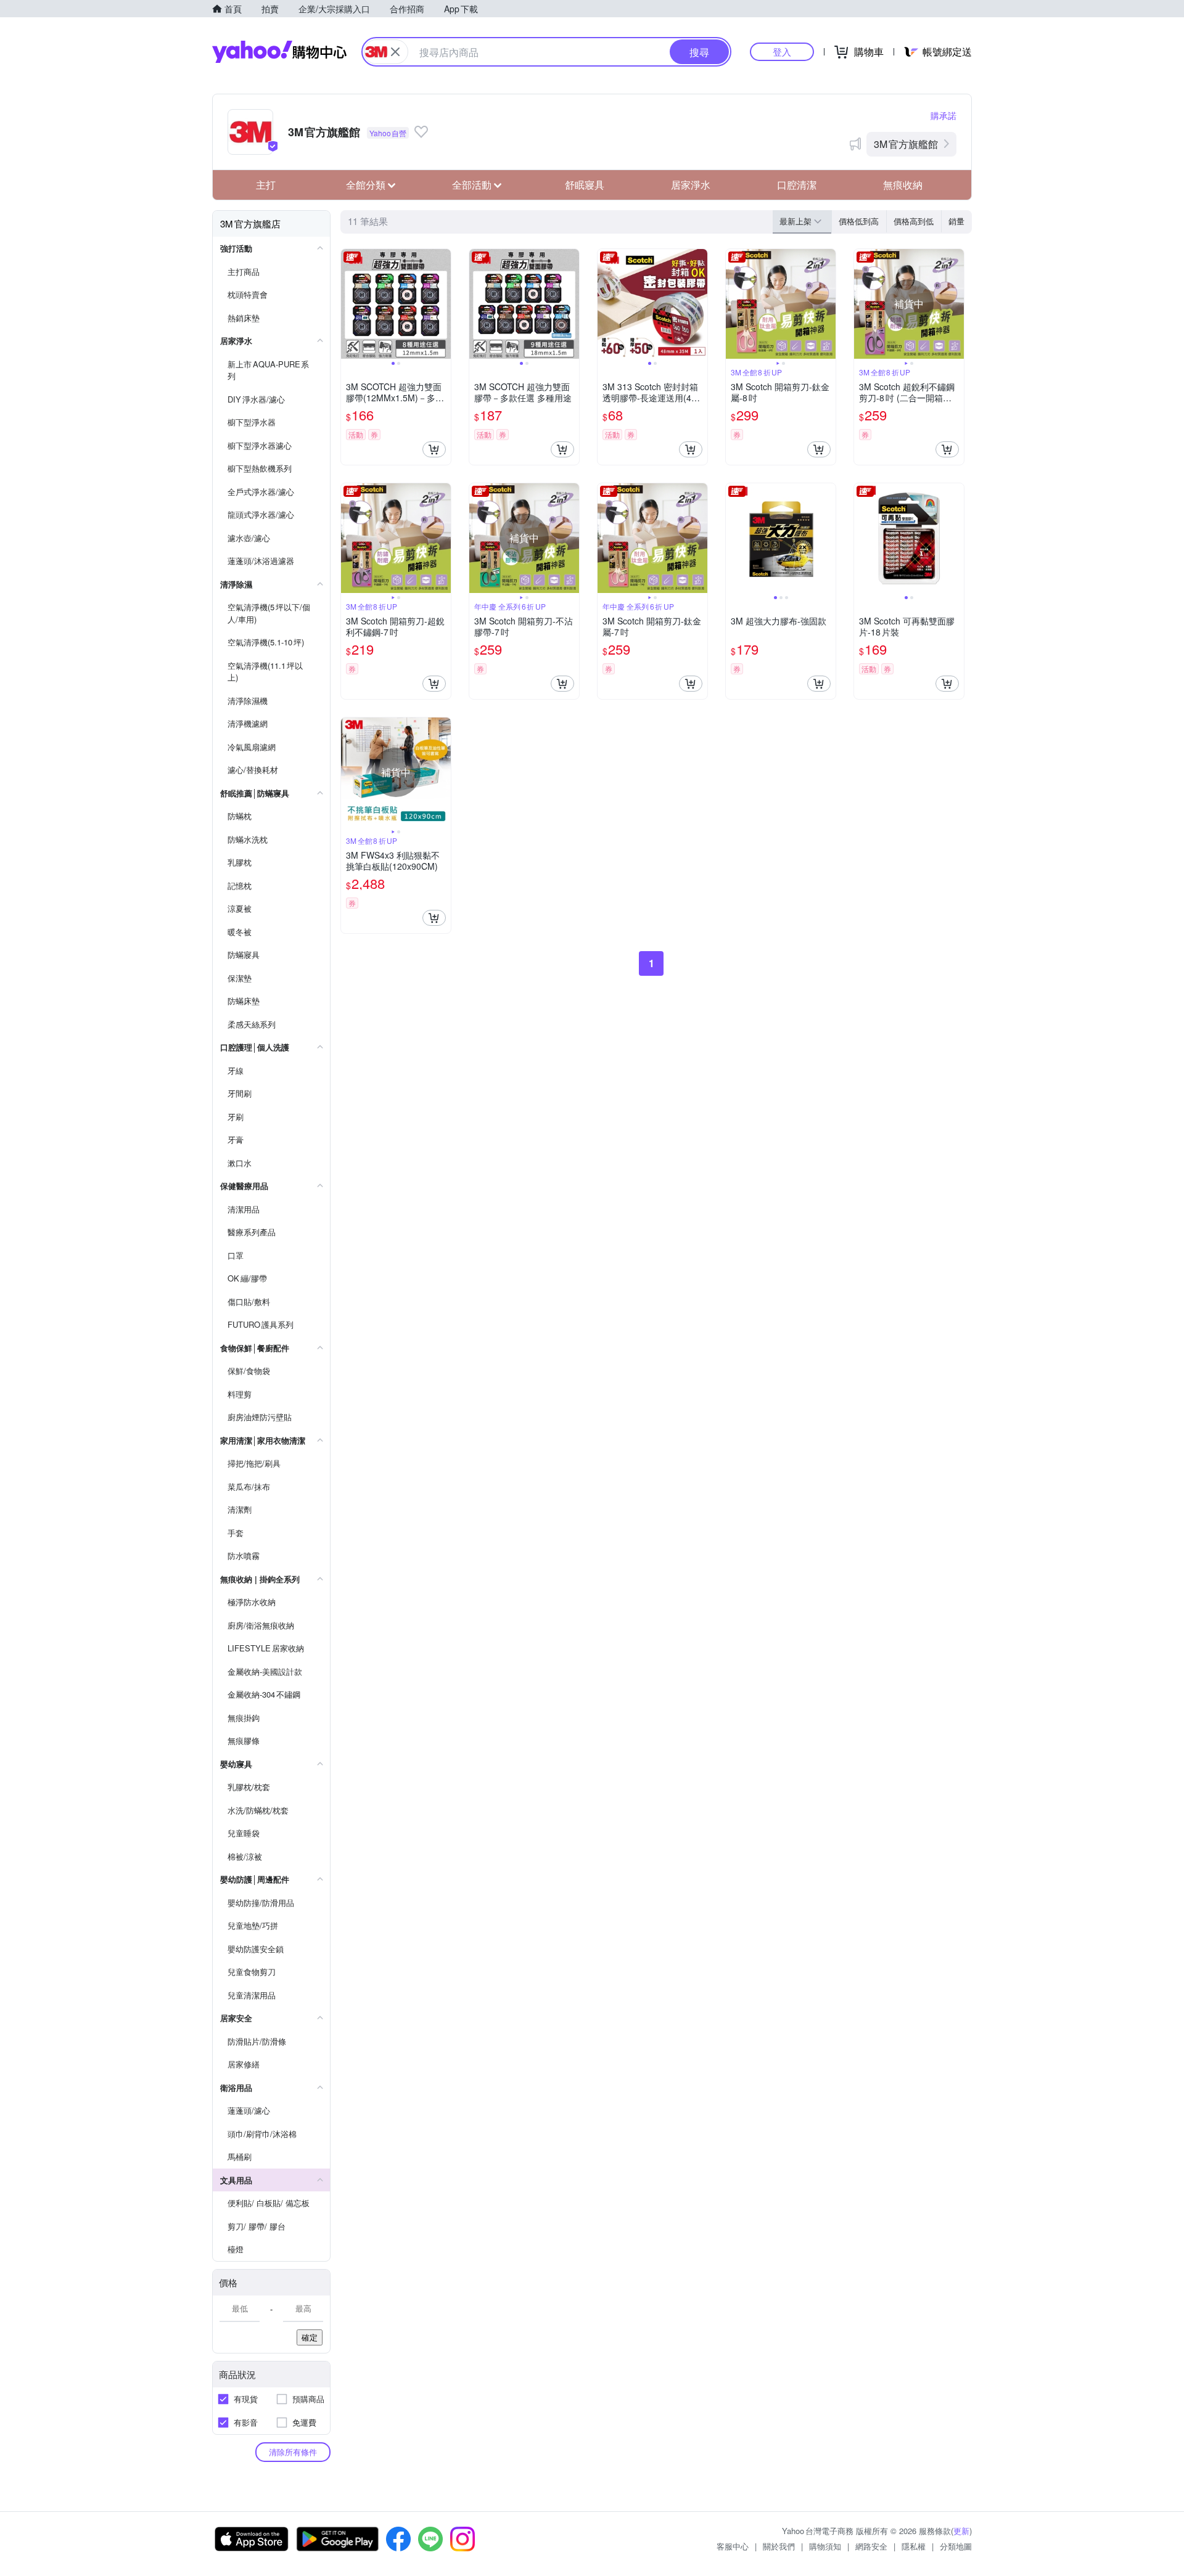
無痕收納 (903, 185)
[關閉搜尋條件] (395, 52)
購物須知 (825, 2546)
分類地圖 (956, 2546)
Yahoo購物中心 (279, 52)
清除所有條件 (293, 2452)
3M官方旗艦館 (906, 144)
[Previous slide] (349, 304)
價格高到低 (914, 221)
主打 (266, 185)
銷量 (956, 221)
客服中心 (733, 2546)
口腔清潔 (797, 185)
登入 (782, 51)
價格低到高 (859, 221)
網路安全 (871, 2546)
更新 (961, 2531)
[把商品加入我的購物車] (434, 449)
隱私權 (914, 2546)
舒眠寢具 (585, 185)
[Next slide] (443, 304)
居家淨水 (691, 185)
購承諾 (943, 115)
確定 (310, 2337)
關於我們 (779, 2546)
